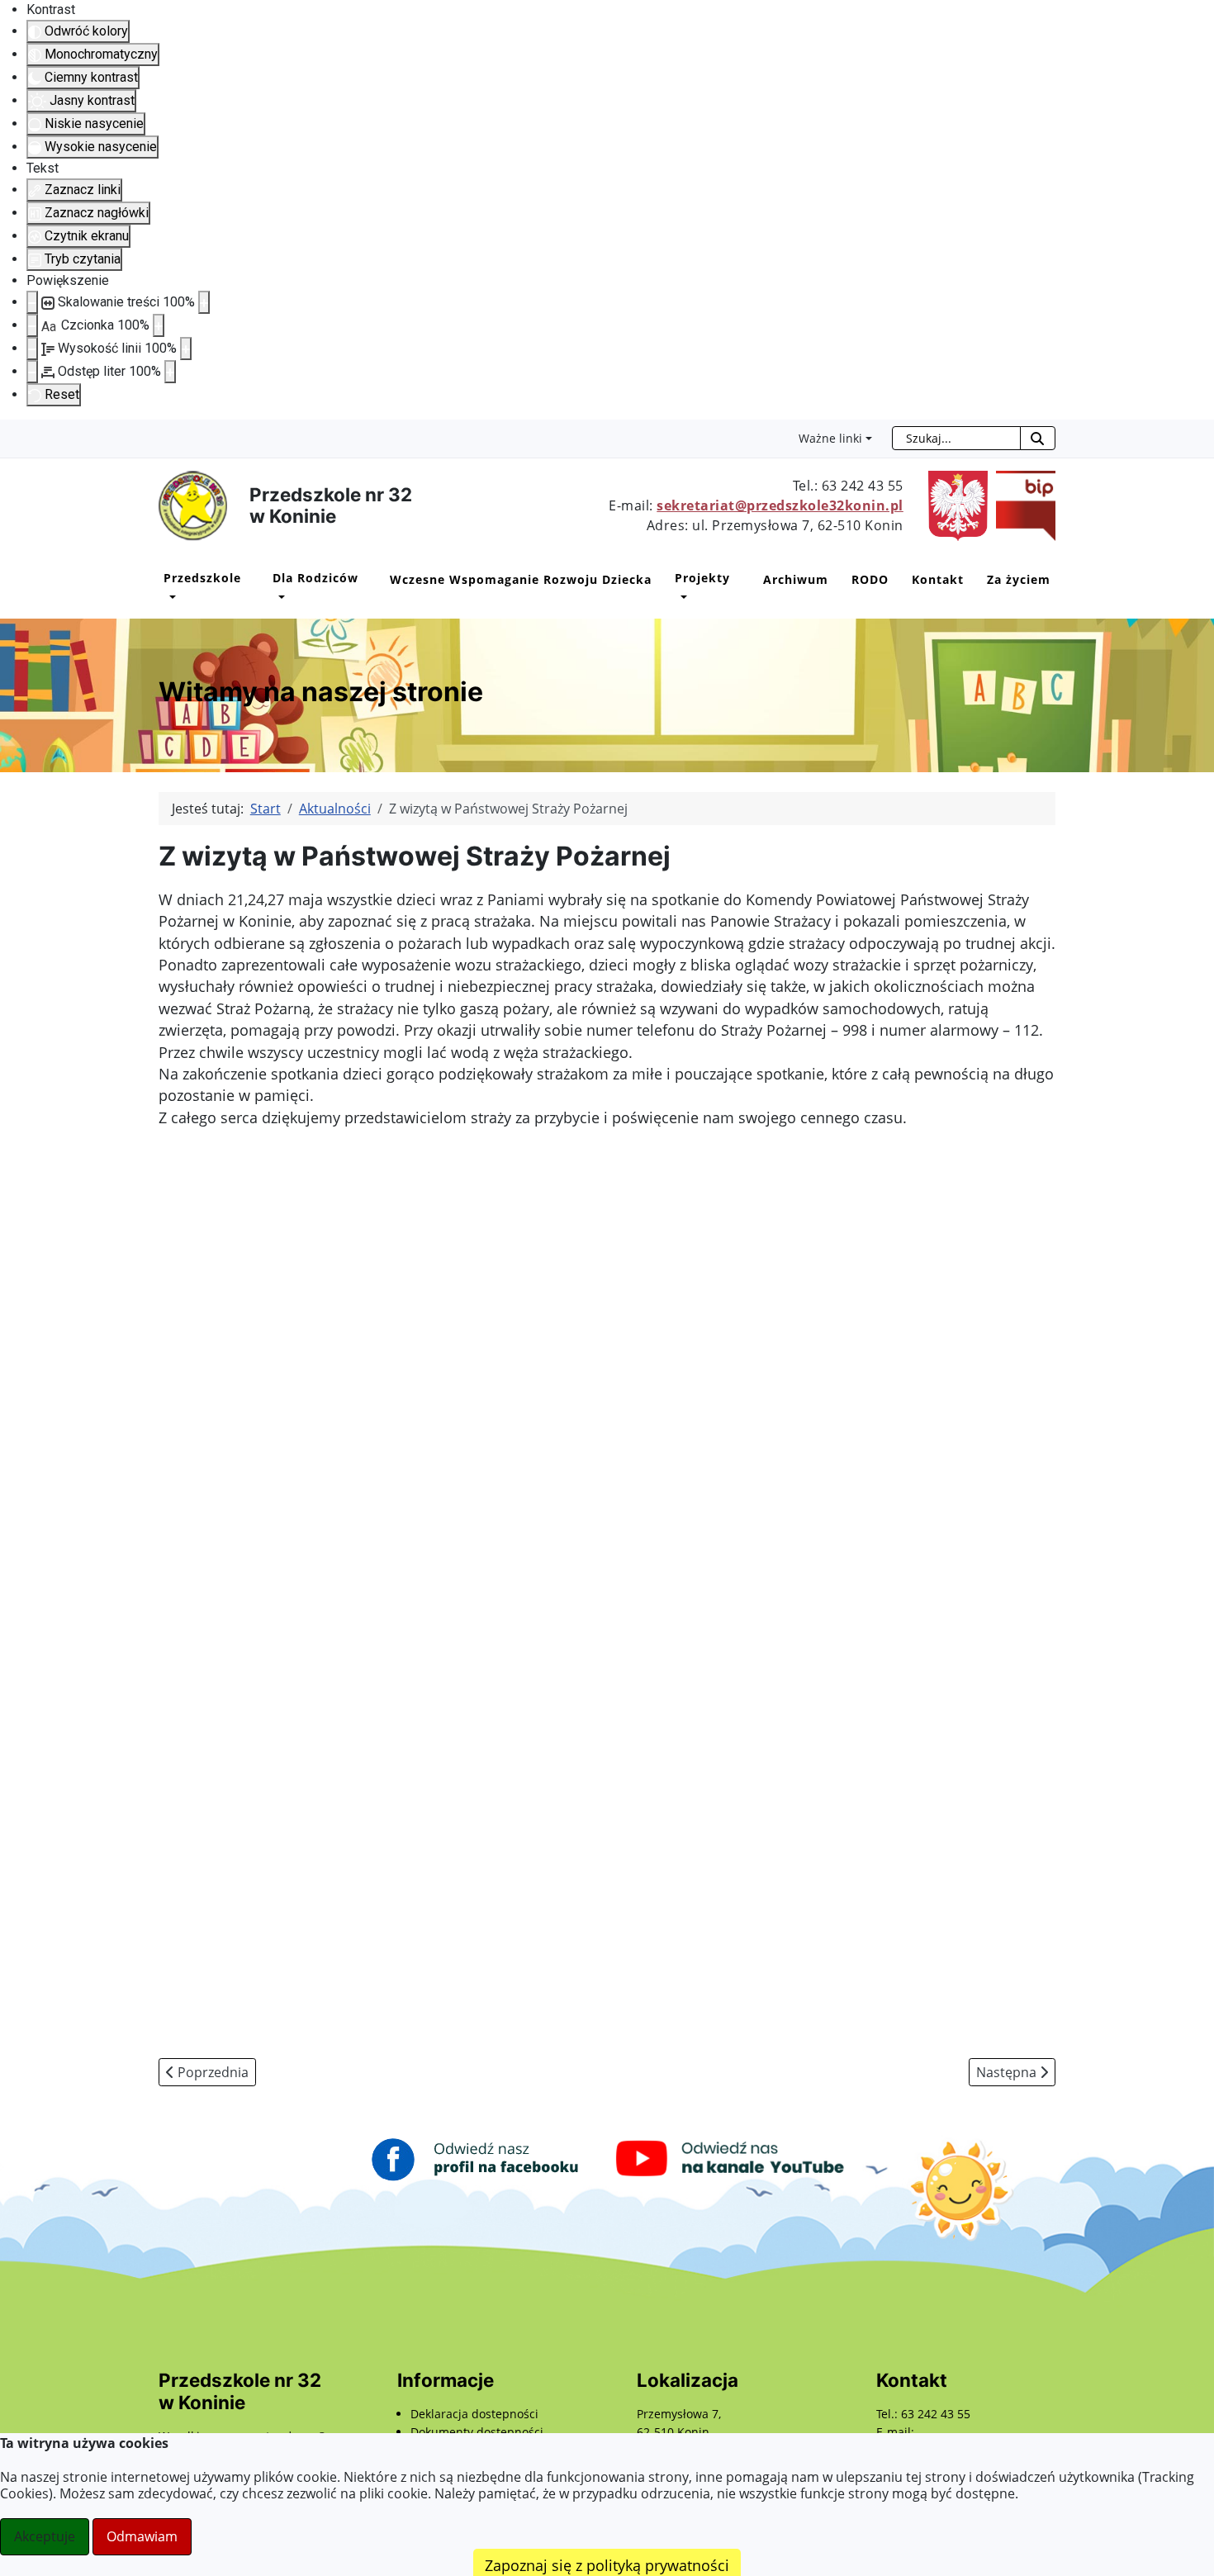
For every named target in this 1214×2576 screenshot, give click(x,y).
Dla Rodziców (315, 578)
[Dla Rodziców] (279, 598)
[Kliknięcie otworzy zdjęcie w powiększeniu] (303, 1284)
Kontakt (938, 579)
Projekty (702, 578)
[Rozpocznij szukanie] (1038, 438)
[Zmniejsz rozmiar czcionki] (32, 325)
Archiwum (796, 579)
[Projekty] (681, 598)
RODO (870, 579)
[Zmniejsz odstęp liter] (32, 372)
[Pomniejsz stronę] (32, 302)
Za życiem (1019, 579)
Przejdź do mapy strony (12, 433)
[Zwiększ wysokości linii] (186, 349)
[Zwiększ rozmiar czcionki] (159, 325)
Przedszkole (202, 578)
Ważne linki (830, 438)
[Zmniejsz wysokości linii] (32, 349)
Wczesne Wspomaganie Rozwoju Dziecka (521, 579)
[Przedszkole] (170, 598)
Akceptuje (45, 2536)
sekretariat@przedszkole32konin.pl (780, 505)
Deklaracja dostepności (474, 2414)
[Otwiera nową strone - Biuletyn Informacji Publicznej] (1022, 505)
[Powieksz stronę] (204, 302)
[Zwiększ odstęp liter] (170, 372)
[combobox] (956, 438)
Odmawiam (142, 2536)
